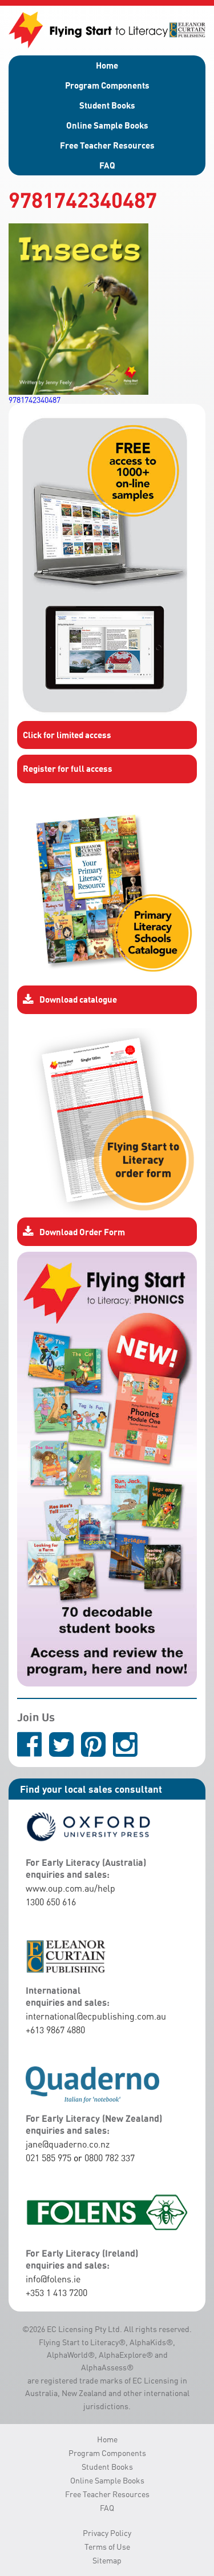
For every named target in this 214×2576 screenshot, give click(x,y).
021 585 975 (49, 2158)
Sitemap (107, 2560)
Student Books (107, 105)
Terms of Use (107, 2547)
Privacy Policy (107, 2533)
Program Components (107, 85)
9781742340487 (35, 400)
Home (107, 65)
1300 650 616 (51, 1902)
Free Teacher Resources (107, 145)
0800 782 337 (110, 2158)
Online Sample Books (107, 125)
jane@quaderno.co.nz (68, 2144)
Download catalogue (78, 999)
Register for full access (68, 768)
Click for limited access (67, 735)
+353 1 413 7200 (56, 2293)
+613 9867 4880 (55, 2030)
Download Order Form (82, 1232)
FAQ (107, 165)
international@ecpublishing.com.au (96, 2016)
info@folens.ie (53, 2279)
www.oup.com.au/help (70, 1888)
